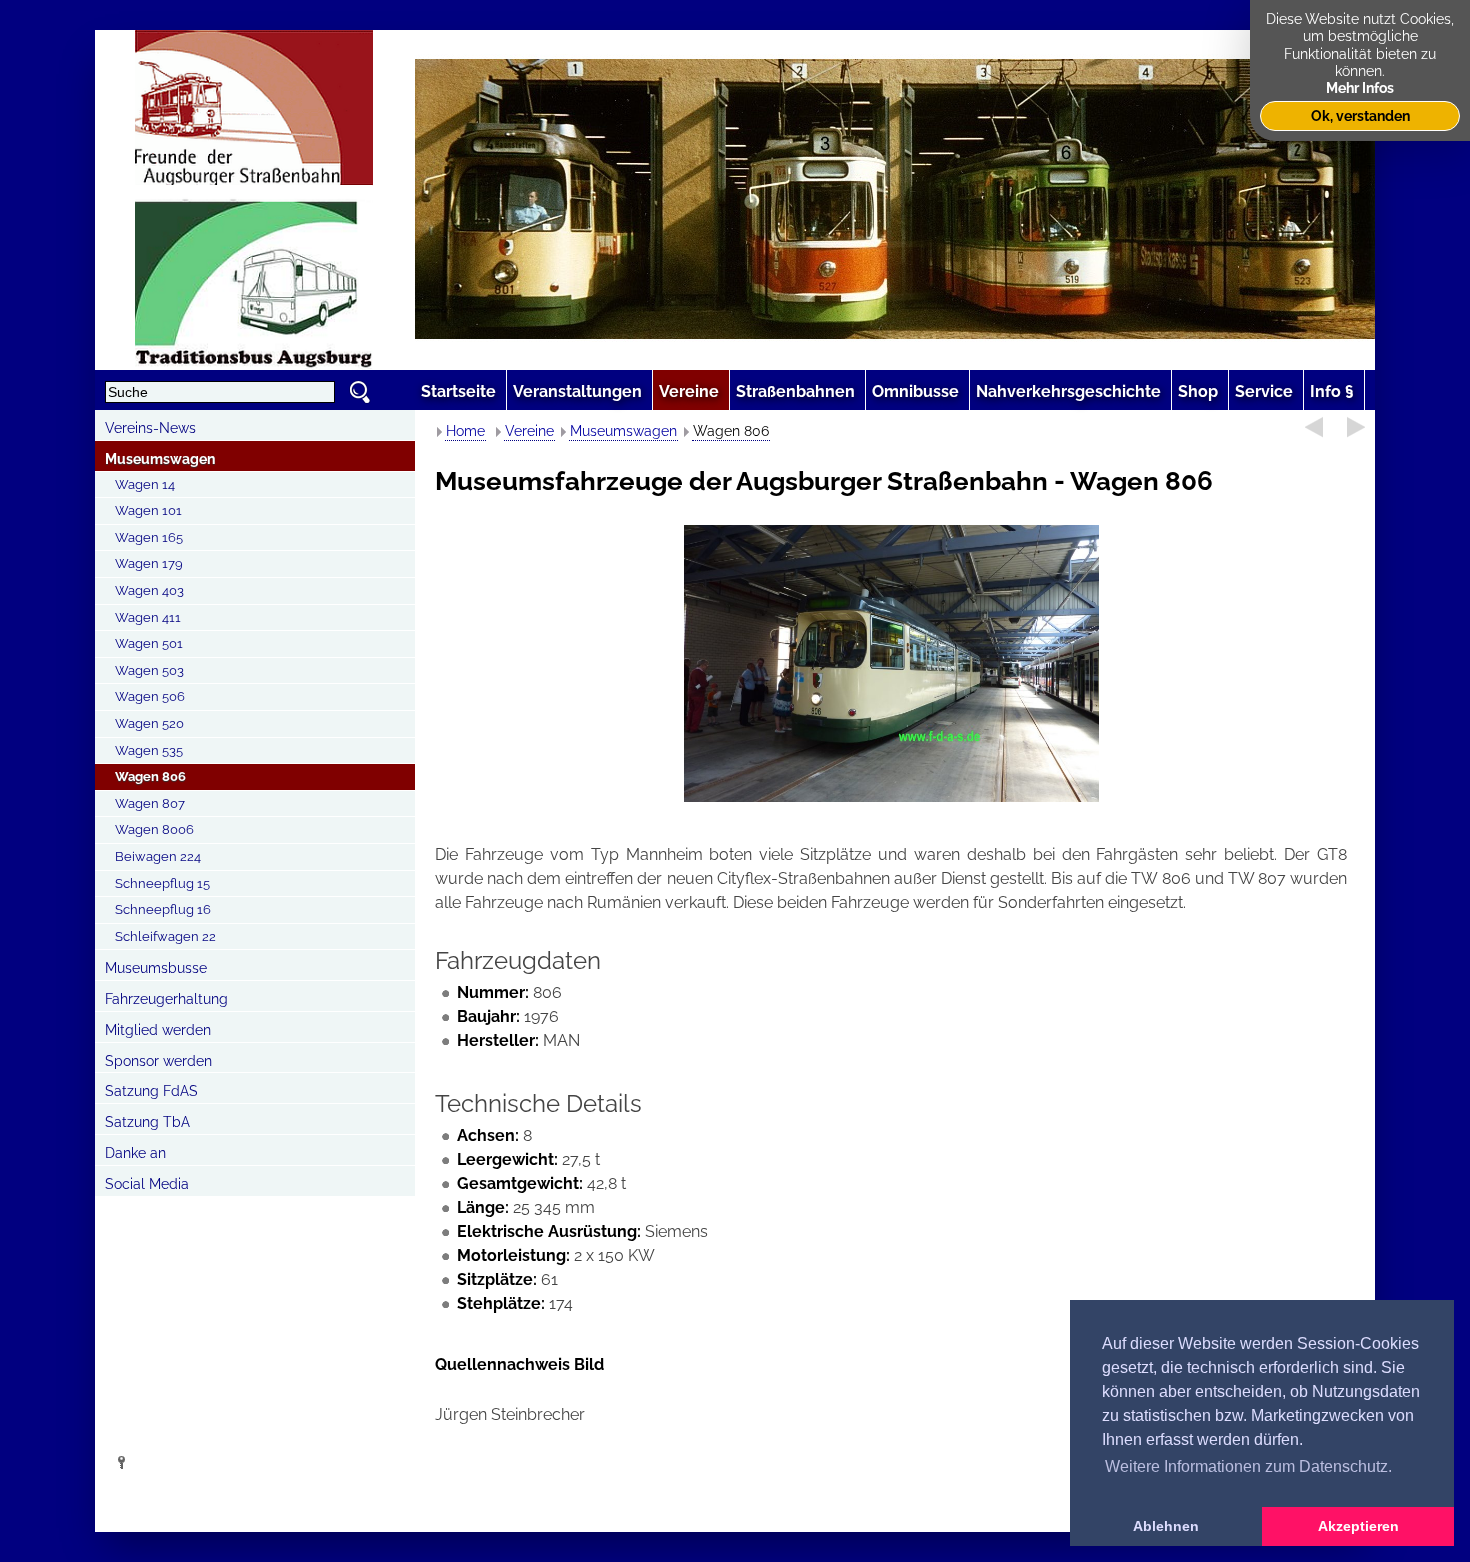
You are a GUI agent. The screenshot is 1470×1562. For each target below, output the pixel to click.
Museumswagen (160, 459)
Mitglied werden (158, 1030)
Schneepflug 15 (162, 883)
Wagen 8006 (154, 829)
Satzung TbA (147, 1122)
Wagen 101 (148, 510)
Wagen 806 (150, 776)
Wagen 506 (150, 696)
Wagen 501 (149, 643)
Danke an (135, 1153)
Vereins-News (150, 428)
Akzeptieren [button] (1358, 1526)
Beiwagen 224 (158, 856)
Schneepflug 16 (163, 909)
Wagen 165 (149, 537)
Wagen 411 (148, 617)
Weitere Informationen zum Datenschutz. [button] (1248, 1466)
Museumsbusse (156, 968)
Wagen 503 (149, 670)
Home (465, 431)
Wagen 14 (145, 484)
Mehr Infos (1360, 87)
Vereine (529, 431)
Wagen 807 (150, 803)
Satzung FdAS (151, 1091)
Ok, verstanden (1360, 115)
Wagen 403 (149, 590)
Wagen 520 (149, 723)
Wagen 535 (149, 750)
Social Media (147, 1184)
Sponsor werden (158, 1061)
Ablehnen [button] (1166, 1526)
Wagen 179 (149, 563)
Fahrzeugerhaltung (166, 999)
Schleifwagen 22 (165, 936)
